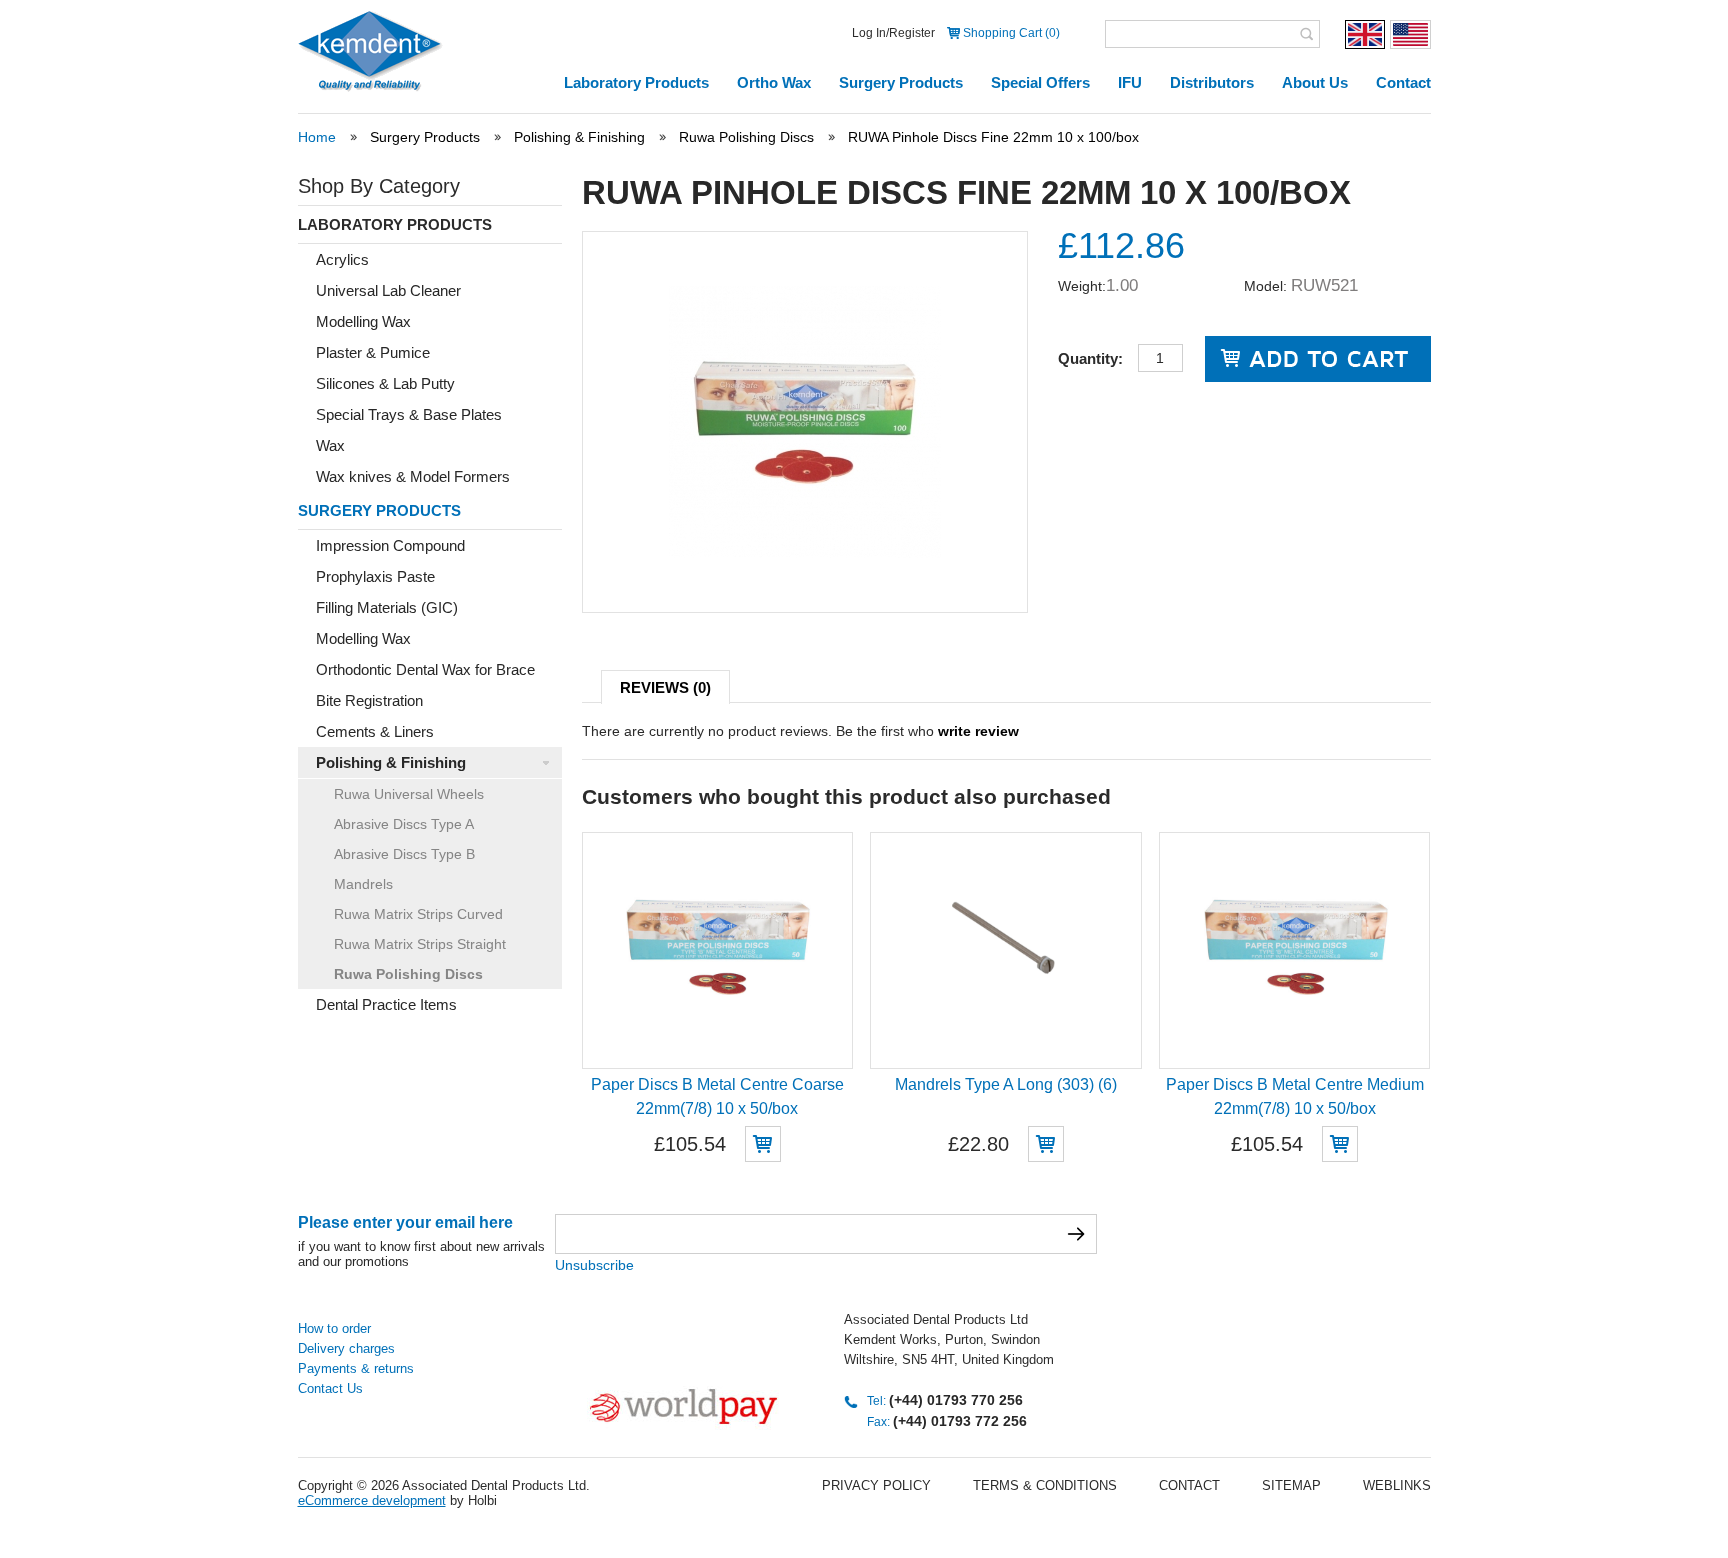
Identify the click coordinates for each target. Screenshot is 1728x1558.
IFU (1130, 82)
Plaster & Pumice (373, 352)
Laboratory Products (636, 82)
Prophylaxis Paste (375, 576)
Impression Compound (390, 545)
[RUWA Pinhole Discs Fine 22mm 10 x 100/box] (805, 553)
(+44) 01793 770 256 (956, 1400)
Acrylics (342, 259)
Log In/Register (893, 33)
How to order (334, 1328)
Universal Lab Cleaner (388, 290)
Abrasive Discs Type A (404, 824)
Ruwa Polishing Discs (746, 137)
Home (317, 137)
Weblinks (1397, 1485)
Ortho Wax (774, 82)
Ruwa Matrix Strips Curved (418, 914)
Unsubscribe (594, 1265)
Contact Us (330, 1388)
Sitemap (1291, 1485)
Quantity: (1090, 358)
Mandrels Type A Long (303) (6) (1006, 1084)
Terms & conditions (1045, 1485)
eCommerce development (372, 1500)
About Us (1315, 82)
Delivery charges (346, 1348)
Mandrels (363, 884)
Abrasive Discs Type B (404, 854)
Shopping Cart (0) (1011, 33)
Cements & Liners (375, 731)
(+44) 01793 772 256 (960, 1421)
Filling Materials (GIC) (387, 607)
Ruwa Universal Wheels (409, 794)
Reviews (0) (665, 687)
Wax (330, 445)
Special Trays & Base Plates (409, 414)
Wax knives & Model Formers (413, 476)
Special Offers (1040, 82)
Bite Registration (369, 700)
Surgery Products (901, 82)
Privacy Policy (876, 1485)
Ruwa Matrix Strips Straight (420, 944)
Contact (1403, 82)
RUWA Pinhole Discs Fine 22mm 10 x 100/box (993, 137)
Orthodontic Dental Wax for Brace (425, 669)
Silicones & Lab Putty (385, 383)
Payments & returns (356, 1368)
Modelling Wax (363, 321)
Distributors (1212, 82)
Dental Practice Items (386, 1004)
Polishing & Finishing (579, 137)
